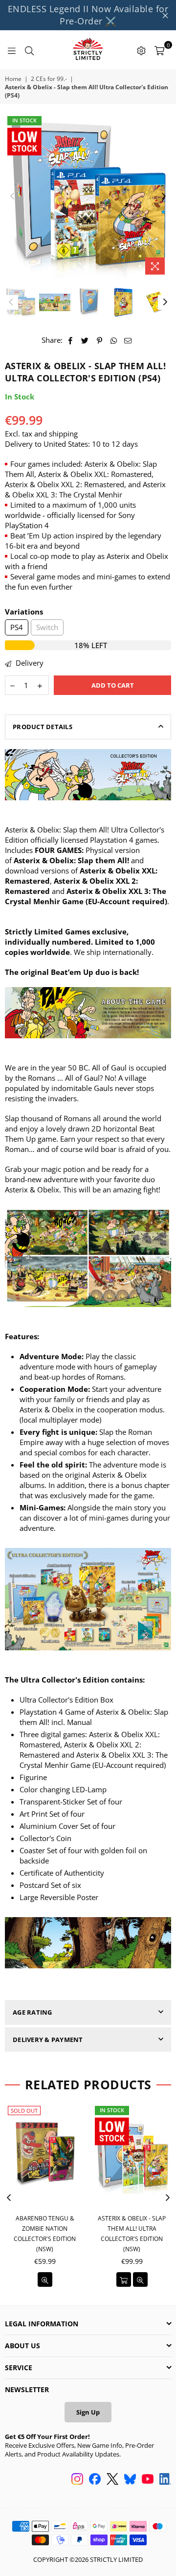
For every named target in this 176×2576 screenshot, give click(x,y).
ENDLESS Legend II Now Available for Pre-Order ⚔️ (88, 15)
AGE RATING (33, 2012)
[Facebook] (95, 2480)
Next (164, 197)
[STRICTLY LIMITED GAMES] (88, 50)
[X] (112, 2480)
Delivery (29, 663)
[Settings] (141, 50)
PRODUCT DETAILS (43, 727)
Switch (47, 627)
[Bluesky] (130, 2480)
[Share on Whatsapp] (114, 340)
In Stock (24, 120)
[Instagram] (77, 2480)
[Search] (29, 50)
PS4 (17, 627)
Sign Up (88, 2412)
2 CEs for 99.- (49, 79)
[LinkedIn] (165, 2480)
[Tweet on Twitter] (85, 340)
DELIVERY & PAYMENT (48, 2040)
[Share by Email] (128, 340)
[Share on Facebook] (71, 340)
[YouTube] (148, 2480)
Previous (12, 197)
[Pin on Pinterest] (99, 340)
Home (13, 79)
